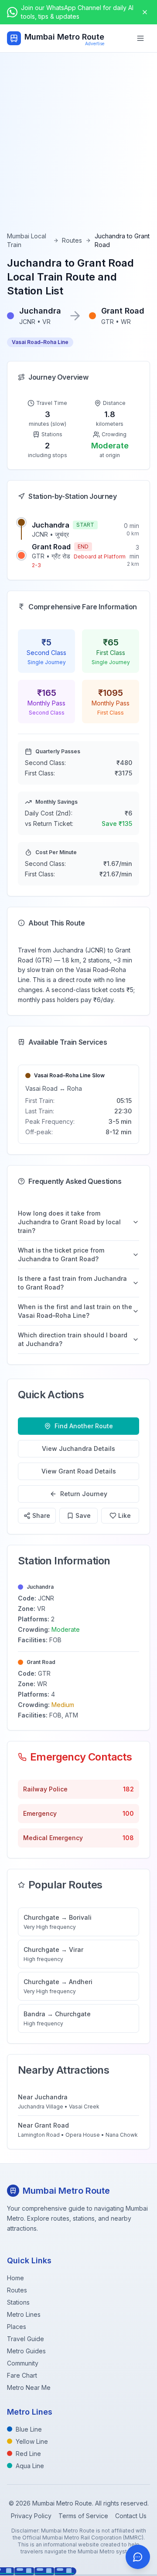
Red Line (28, 2454)
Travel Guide (26, 2339)
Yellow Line (32, 2441)
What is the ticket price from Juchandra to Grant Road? (61, 1255)
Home (15, 2278)
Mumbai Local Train (27, 240)
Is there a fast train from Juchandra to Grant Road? (72, 1283)
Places (17, 2327)
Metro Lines (24, 2314)
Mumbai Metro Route (64, 37)
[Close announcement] (145, 12)
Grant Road (51, 547)
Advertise (95, 43)
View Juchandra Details (78, 1448)
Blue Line (29, 2429)
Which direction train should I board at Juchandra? (73, 1339)
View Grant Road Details (79, 1471)
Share (41, 1515)
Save (83, 1515)
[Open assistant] (138, 2557)
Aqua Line (30, 2466)
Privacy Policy (31, 2516)
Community (23, 2363)
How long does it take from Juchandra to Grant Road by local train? (69, 1222)
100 (128, 1813)
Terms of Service (83, 2516)
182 (128, 1789)
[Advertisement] (78, 149)
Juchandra (51, 525)
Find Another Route (84, 1426)
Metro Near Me (29, 2387)
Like (125, 1515)
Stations (18, 2302)
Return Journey (84, 1494)
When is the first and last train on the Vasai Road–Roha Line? (75, 1311)
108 (128, 1838)
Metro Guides (26, 2351)
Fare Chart (22, 2375)
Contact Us (131, 2516)
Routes (72, 240)
